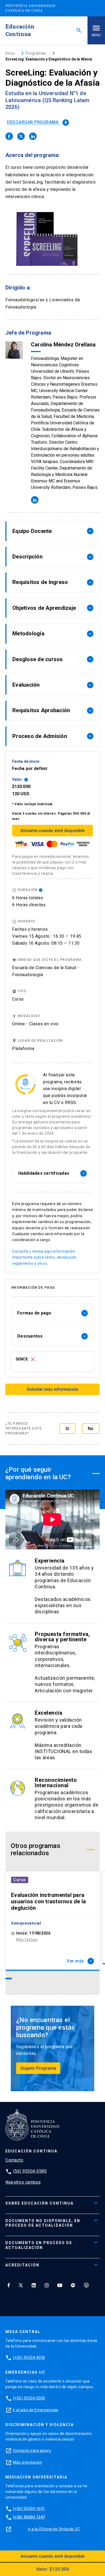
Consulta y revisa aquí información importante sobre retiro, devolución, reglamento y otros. (45, 1257)
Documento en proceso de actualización (39, 2245)
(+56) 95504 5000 (29, 2398)
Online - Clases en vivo (35, 1024)
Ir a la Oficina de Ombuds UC (54, 2529)
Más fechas (27, 1940)
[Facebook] (9, 2285)
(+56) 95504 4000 (29, 2358)
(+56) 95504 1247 (29, 2517)
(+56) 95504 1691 (29, 2509)
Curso (20, 1880)
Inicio (10, 53)
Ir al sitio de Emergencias (36, 2410)
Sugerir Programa (38, 2068)
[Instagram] (47, 2285)
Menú (96, 35)
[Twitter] (21, 2285)
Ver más (80, 1961)
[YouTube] (60, 2285)
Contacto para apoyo (32, 2450)
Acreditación (22, 2265)
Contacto (14, 2160)
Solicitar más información (52, 1389)
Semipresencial (26, 1923)
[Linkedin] (34, 2285)
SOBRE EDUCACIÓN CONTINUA (39, 2203)
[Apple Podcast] (86, 2285)
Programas (36, 53)
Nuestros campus (23, 2182)
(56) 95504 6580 (30, 2171)
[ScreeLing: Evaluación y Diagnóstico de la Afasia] (9, 136)
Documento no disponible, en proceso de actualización (43, 2223)
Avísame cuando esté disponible (52, 831)
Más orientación (28, 2462)
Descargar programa (37, 122)
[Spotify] (73, 2285)
